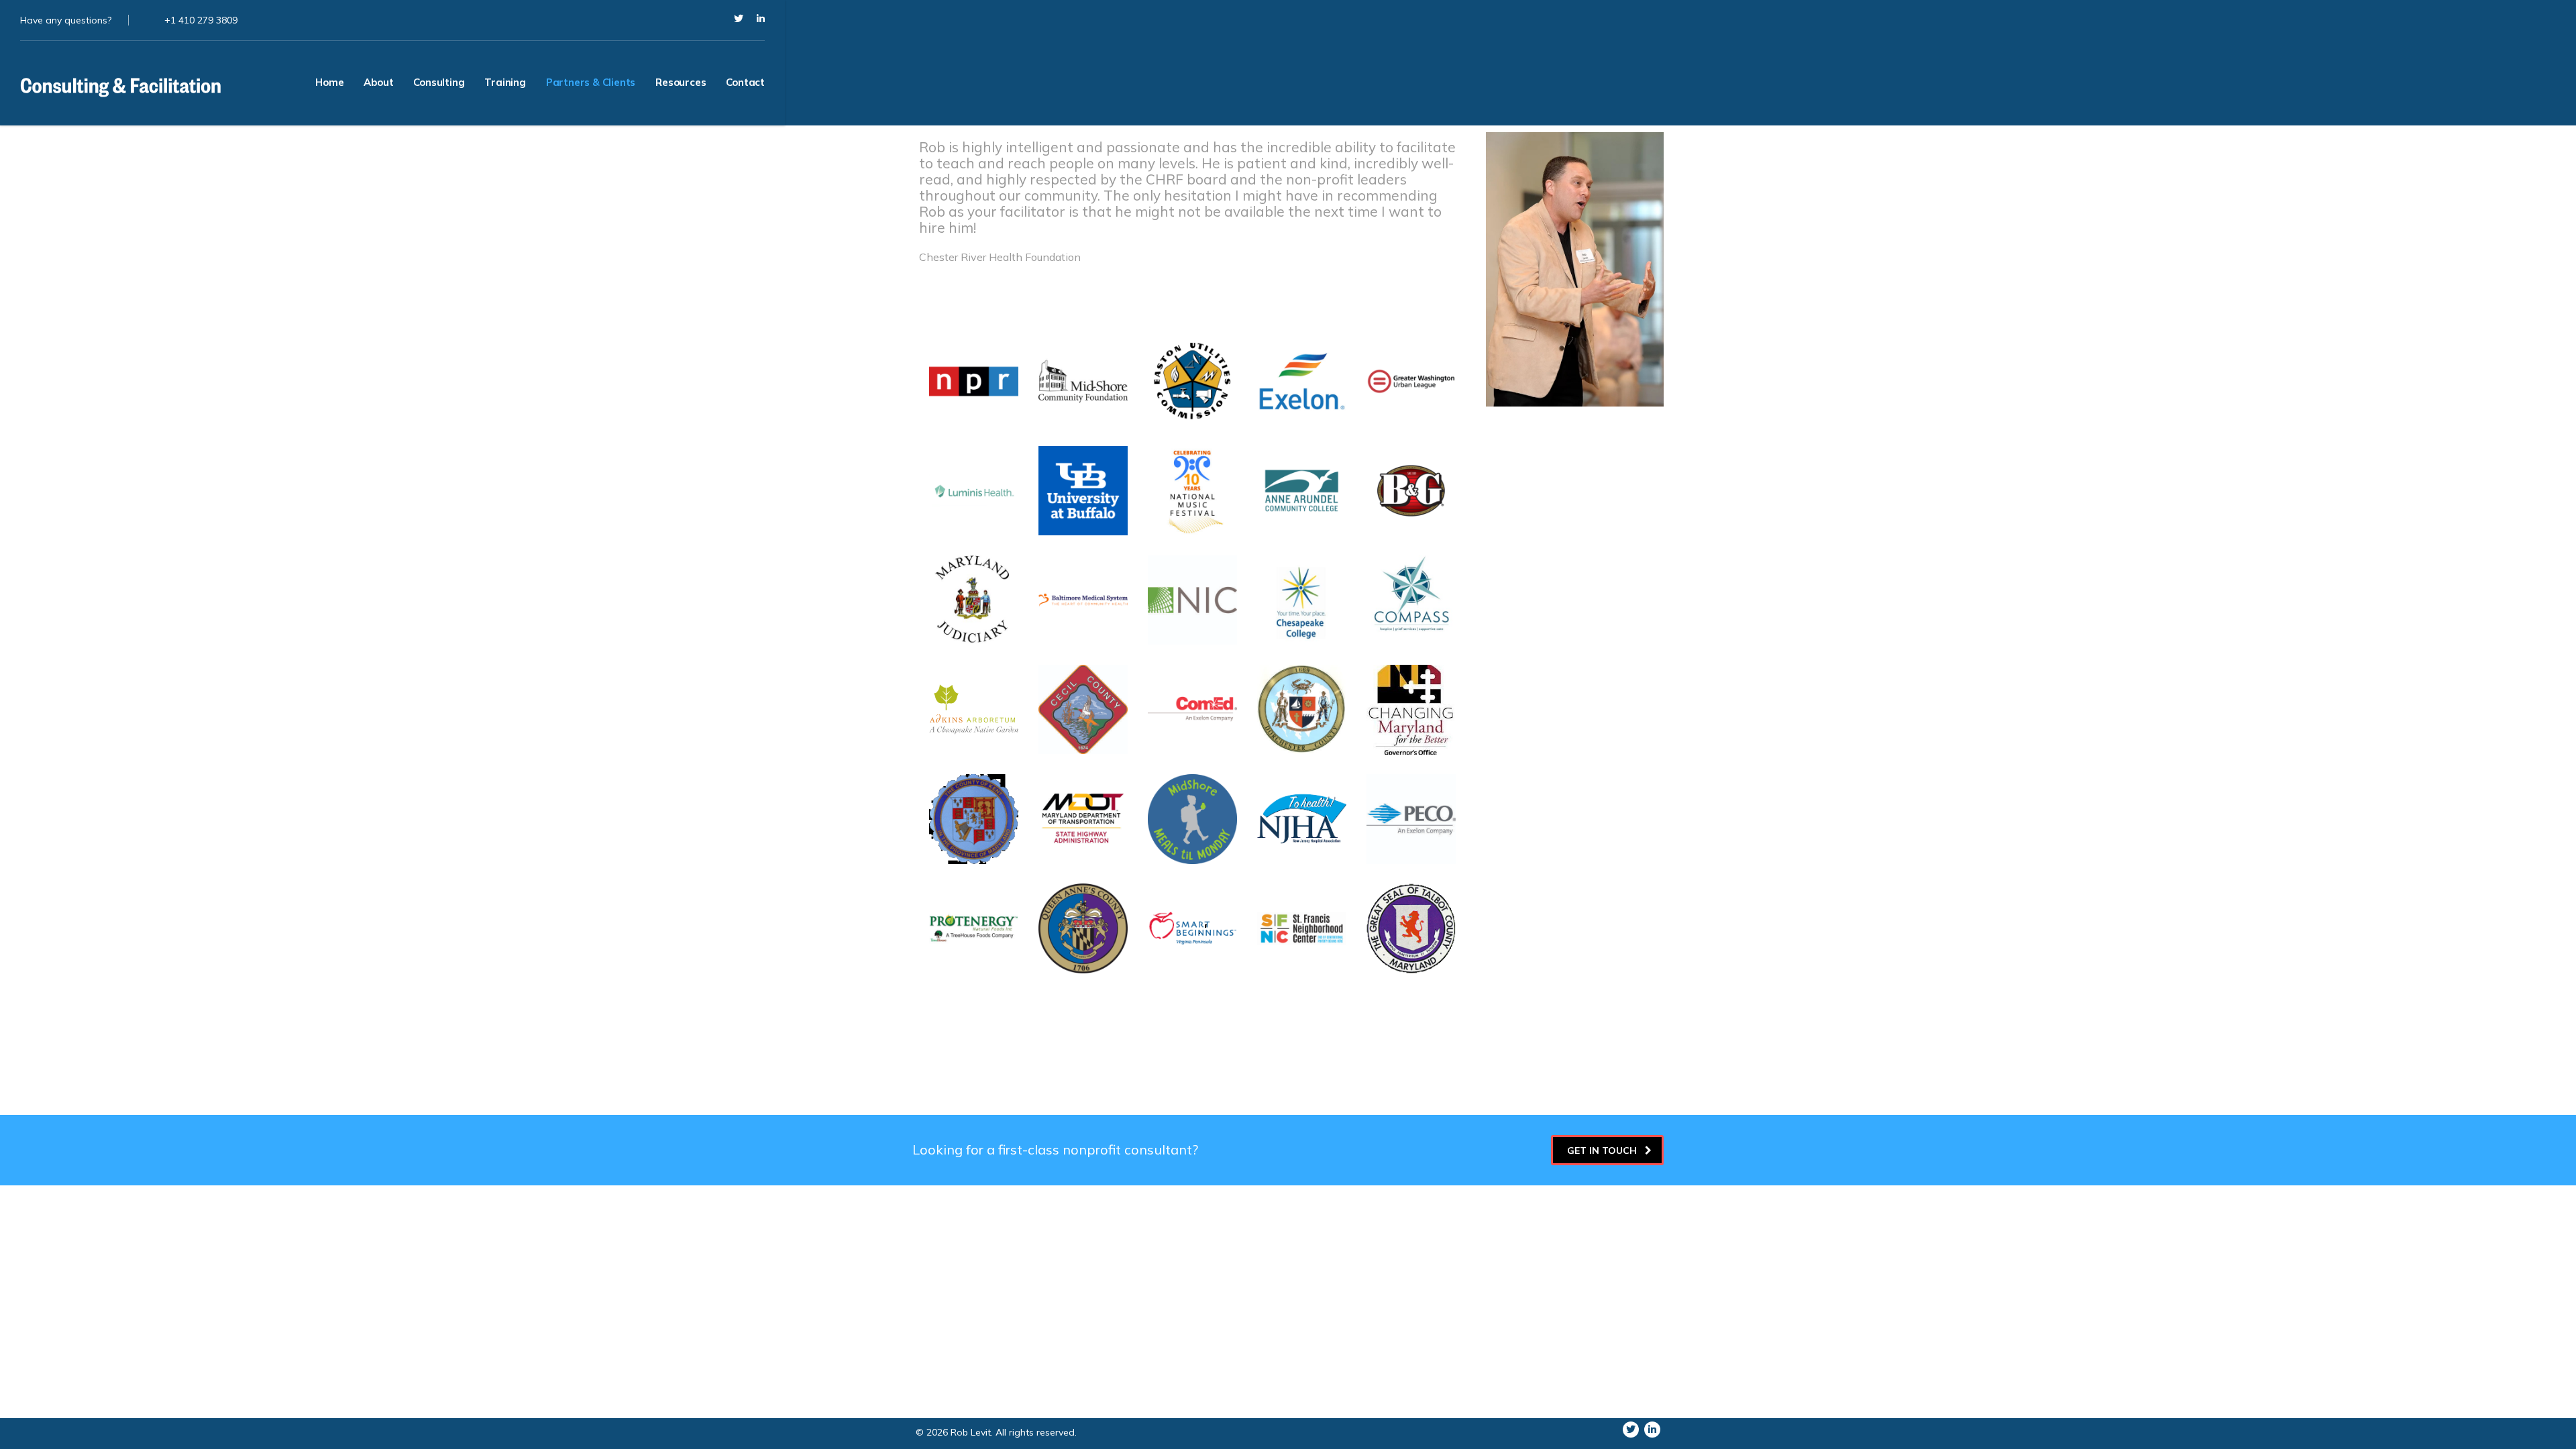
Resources (681, 82)
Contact (745, 82)
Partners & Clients (591, 82)
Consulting (439, 82)
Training (505, 82)
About (378, 82)
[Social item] (739, 20)
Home (329, 82)
